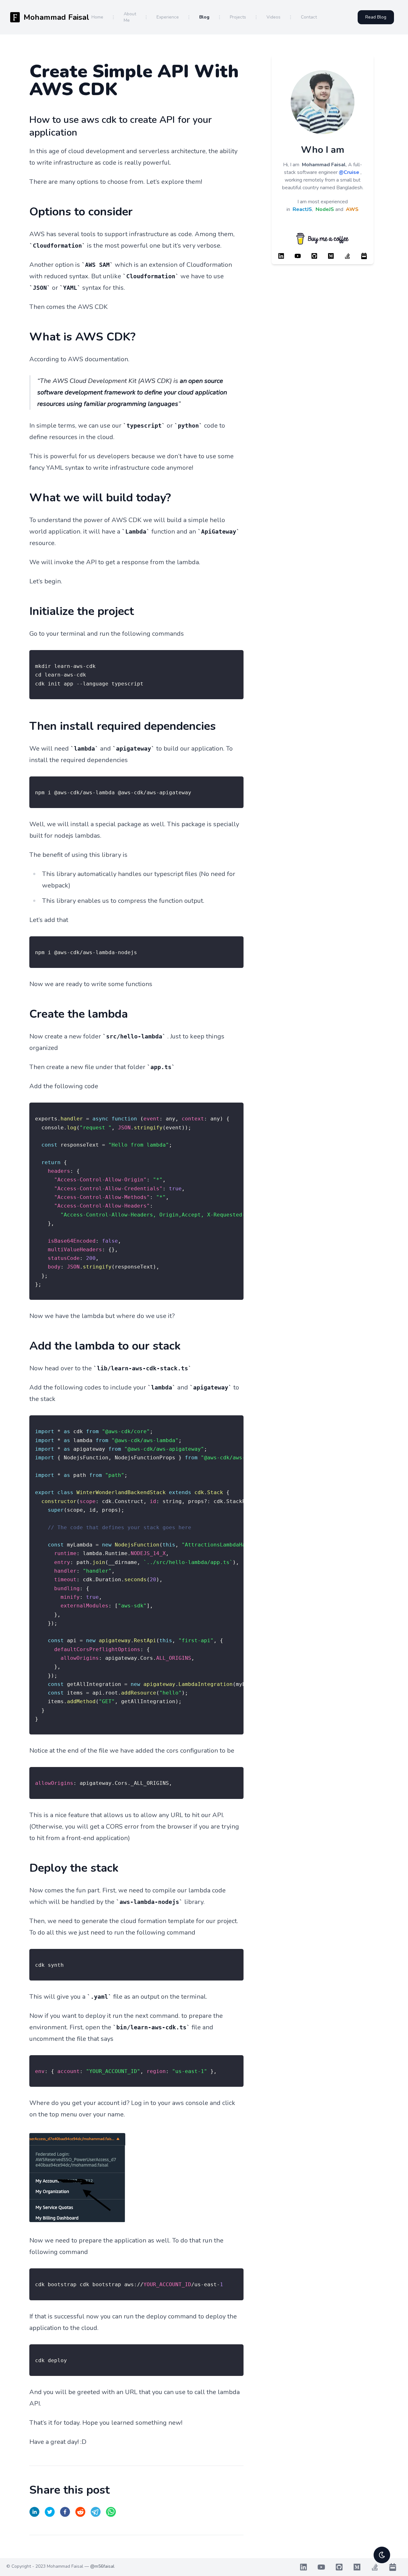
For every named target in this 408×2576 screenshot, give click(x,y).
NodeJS (325, 209)
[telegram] (96, 2512)
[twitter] (50, 2512)
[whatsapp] (111, 2512)
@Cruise (349, 172)
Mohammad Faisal (324, 165)
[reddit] (80, 2512)
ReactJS (302, 209)
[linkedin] (34, 2512)
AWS (352, 209)
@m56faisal (102, 2566)
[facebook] (65, 2512)
